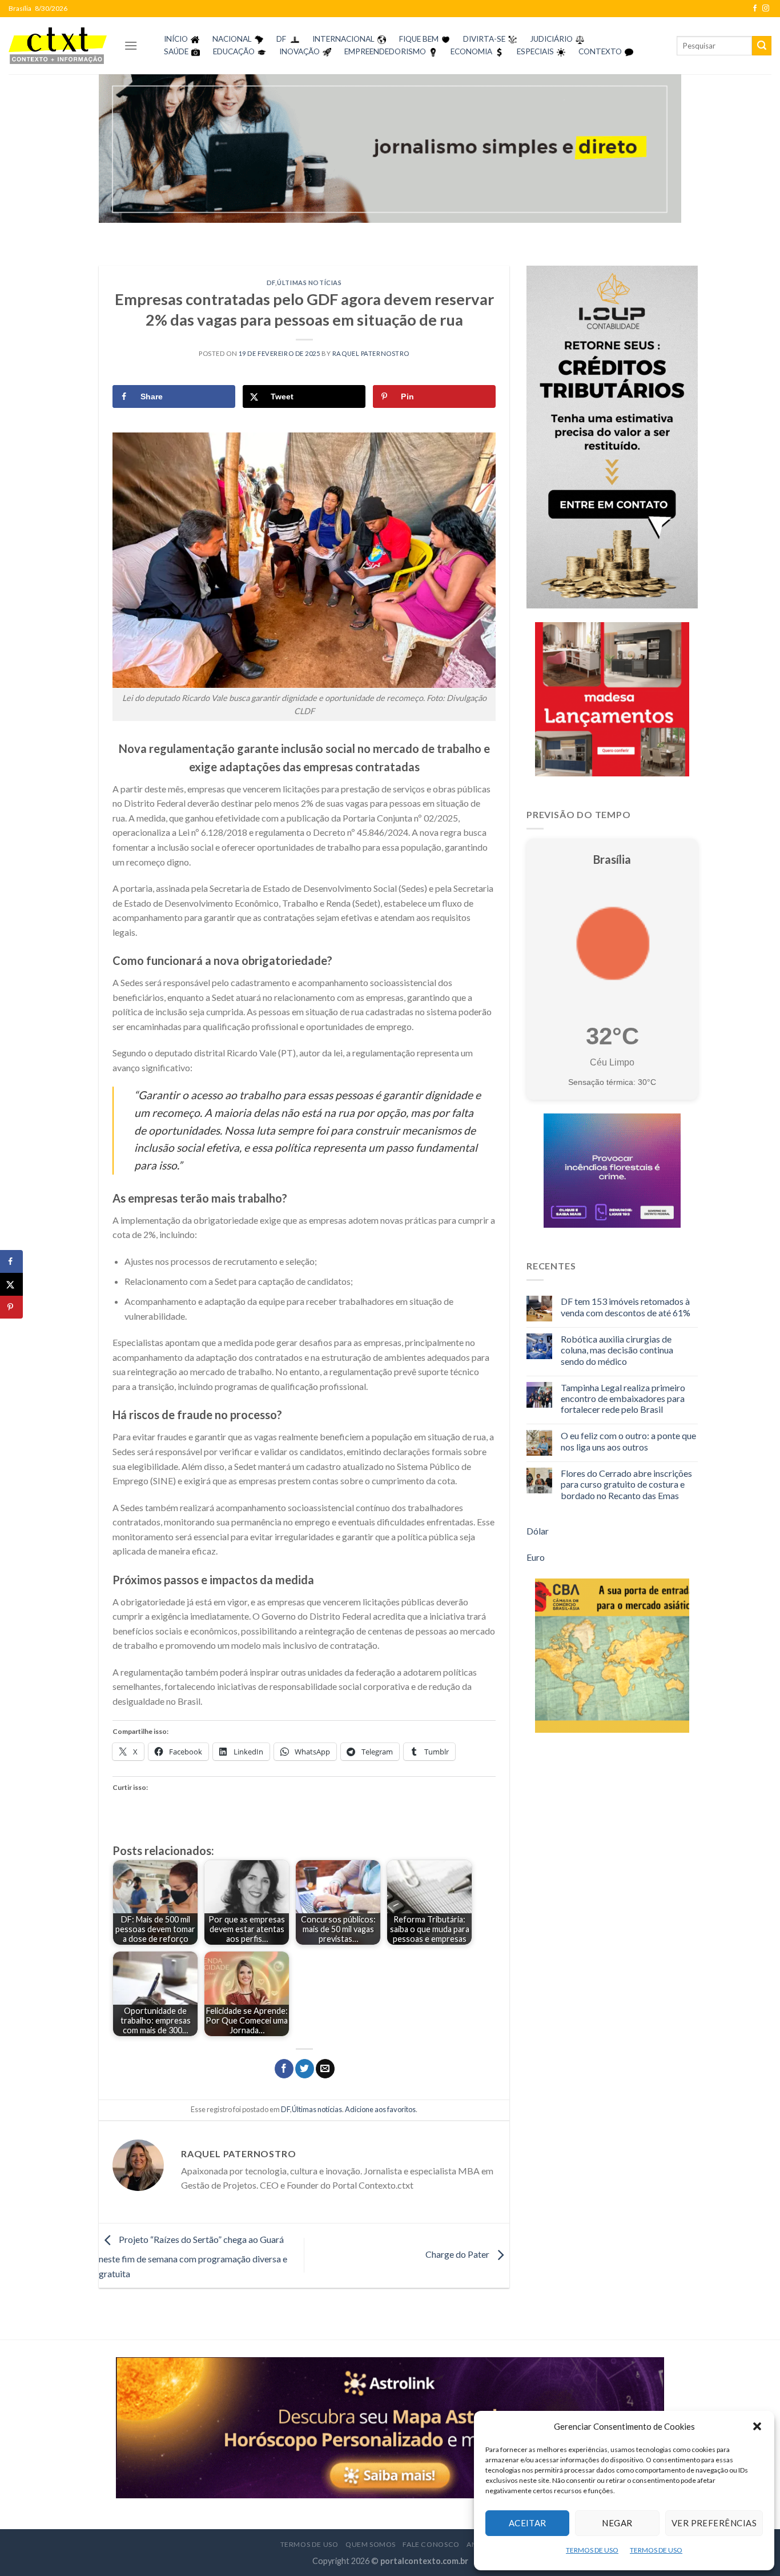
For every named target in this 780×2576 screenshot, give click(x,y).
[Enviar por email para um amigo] (325, 2069)
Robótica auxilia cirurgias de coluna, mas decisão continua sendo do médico (617, 1350)
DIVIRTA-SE (484, 39)
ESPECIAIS (535, 51)
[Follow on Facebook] (755, 9)
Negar (617, 2523)
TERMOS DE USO (592, 2550)
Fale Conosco (431, 2544)
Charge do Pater (458, 2254)
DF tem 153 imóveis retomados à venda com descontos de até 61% (626, 1307)
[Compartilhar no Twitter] (305, 2069)
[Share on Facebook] (11, 1261)
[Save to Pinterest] (11, 1307)
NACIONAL (232, 39)
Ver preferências (714, 2523)
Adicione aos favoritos (380, 2109)
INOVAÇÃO (299, 51)
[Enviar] (762, 46)
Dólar (538, 1531)
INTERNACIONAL (343, 39)
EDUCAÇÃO (234, 51)
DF (281, 39)
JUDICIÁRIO (551, 39)
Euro (536, 1557)
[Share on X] (11, 1284)
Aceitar (528, 2523)
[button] (757, 2426)
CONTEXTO (600, 51)
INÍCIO (176, 39)
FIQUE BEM (419, 39)
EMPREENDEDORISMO (385, 51)
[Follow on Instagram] (766, 9)
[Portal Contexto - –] (58, 45)
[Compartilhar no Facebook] (284, 2069)
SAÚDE (176, 51)
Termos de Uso (309, 2544)
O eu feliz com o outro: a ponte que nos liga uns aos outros (628, 1441)
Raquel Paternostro (371, 353)
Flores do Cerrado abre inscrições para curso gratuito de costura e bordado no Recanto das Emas (626, 1484)
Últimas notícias (309, 283)
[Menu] (131, 45)
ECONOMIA (471, 51)
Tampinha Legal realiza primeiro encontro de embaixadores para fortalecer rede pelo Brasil (623, 1398)
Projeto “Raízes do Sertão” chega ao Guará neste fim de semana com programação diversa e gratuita (193, 2256)
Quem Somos (371, 2544)
